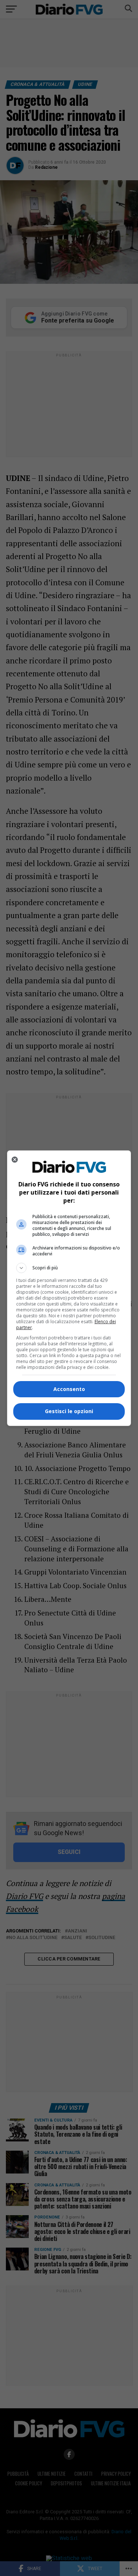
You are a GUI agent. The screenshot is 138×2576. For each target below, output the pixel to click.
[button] (69, 1268)
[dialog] (69, 1288)
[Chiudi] (15, 1160)
